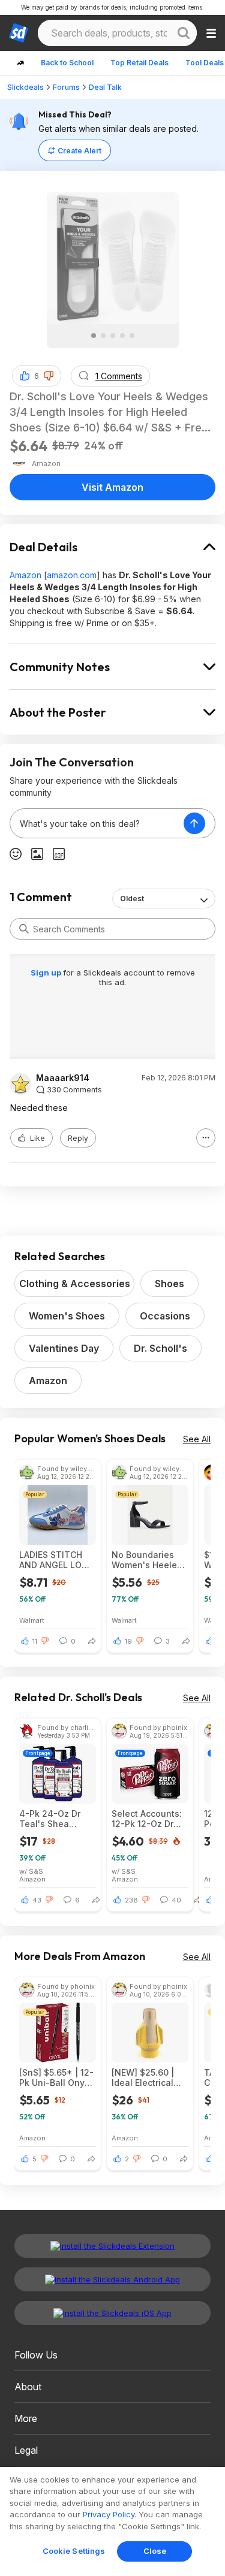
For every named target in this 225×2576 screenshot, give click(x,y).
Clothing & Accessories (75, 1284)
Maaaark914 (63, 1078)
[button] (49, 376)
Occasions (165, 1316)
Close (155, 2551)
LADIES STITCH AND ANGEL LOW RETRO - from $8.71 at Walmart (55, 1560)
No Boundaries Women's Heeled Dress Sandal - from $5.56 (147, 1560)
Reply (78, 1138)
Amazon (25, 575)
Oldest (132, 899)
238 (131, 1900)
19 (128, 1641)
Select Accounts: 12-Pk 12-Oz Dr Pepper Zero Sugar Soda (147, 1819)
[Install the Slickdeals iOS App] (112, 2313)
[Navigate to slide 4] (122, 336)
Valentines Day (64, 1348)
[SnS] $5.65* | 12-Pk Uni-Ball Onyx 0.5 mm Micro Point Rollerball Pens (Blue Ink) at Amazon (56, 2077)
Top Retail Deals (139, 63)
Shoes (169, 1284)
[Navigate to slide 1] (94, 336)
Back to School (67, 63)
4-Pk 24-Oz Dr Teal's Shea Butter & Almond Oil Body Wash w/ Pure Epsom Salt (56, 1819)
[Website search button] (184, 33)
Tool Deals (205, 63)
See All (197, 1439)
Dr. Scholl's (160, 1348)
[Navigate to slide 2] (103, 336)
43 (37, 1900)
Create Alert (79, 151)
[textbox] (97, 823)
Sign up (47, 973)
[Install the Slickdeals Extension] (112, 2246)
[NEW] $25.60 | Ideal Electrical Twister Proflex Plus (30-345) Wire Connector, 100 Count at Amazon (145, 2077)
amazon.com (72, 575)
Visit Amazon (112, 487)
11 (35, 1641)
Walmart (32, 1620)
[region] (112, 2521)
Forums (66, 87)
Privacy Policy (109, 2514)
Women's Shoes (67, 1316)
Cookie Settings (74, 2551)
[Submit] (24, 929)
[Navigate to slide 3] (113, 336)
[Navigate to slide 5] (132, 336)
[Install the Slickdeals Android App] (112, 2279)
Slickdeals (25, 87)
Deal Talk (105, 87)
